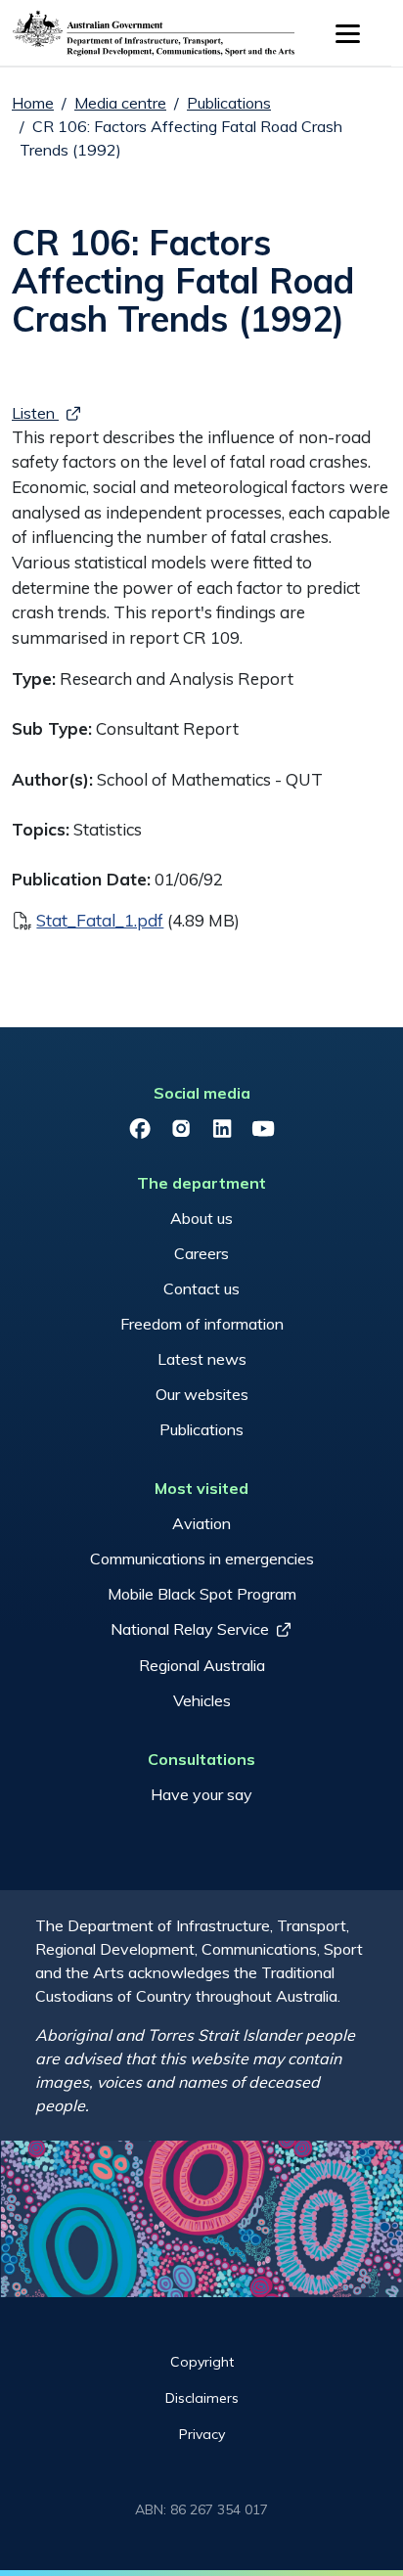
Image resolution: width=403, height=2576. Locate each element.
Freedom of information (202, 1324)
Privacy (202, 2434)
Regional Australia (202, 1665)
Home (33, 103)
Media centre (120, 103)
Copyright (202, 2362)
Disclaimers (202, 2398)
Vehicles (202, 1700)
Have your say (201, 1794)
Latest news (202, 1359)
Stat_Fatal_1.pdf (100, 920)
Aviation (201, 1523)
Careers (201, 1253)
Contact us (201, 1288)
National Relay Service (190, 1629)
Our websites (202, 1394)
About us (201, 1218)
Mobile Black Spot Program (202, 1594)
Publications (229, 103)
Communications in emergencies (202, 1559)
